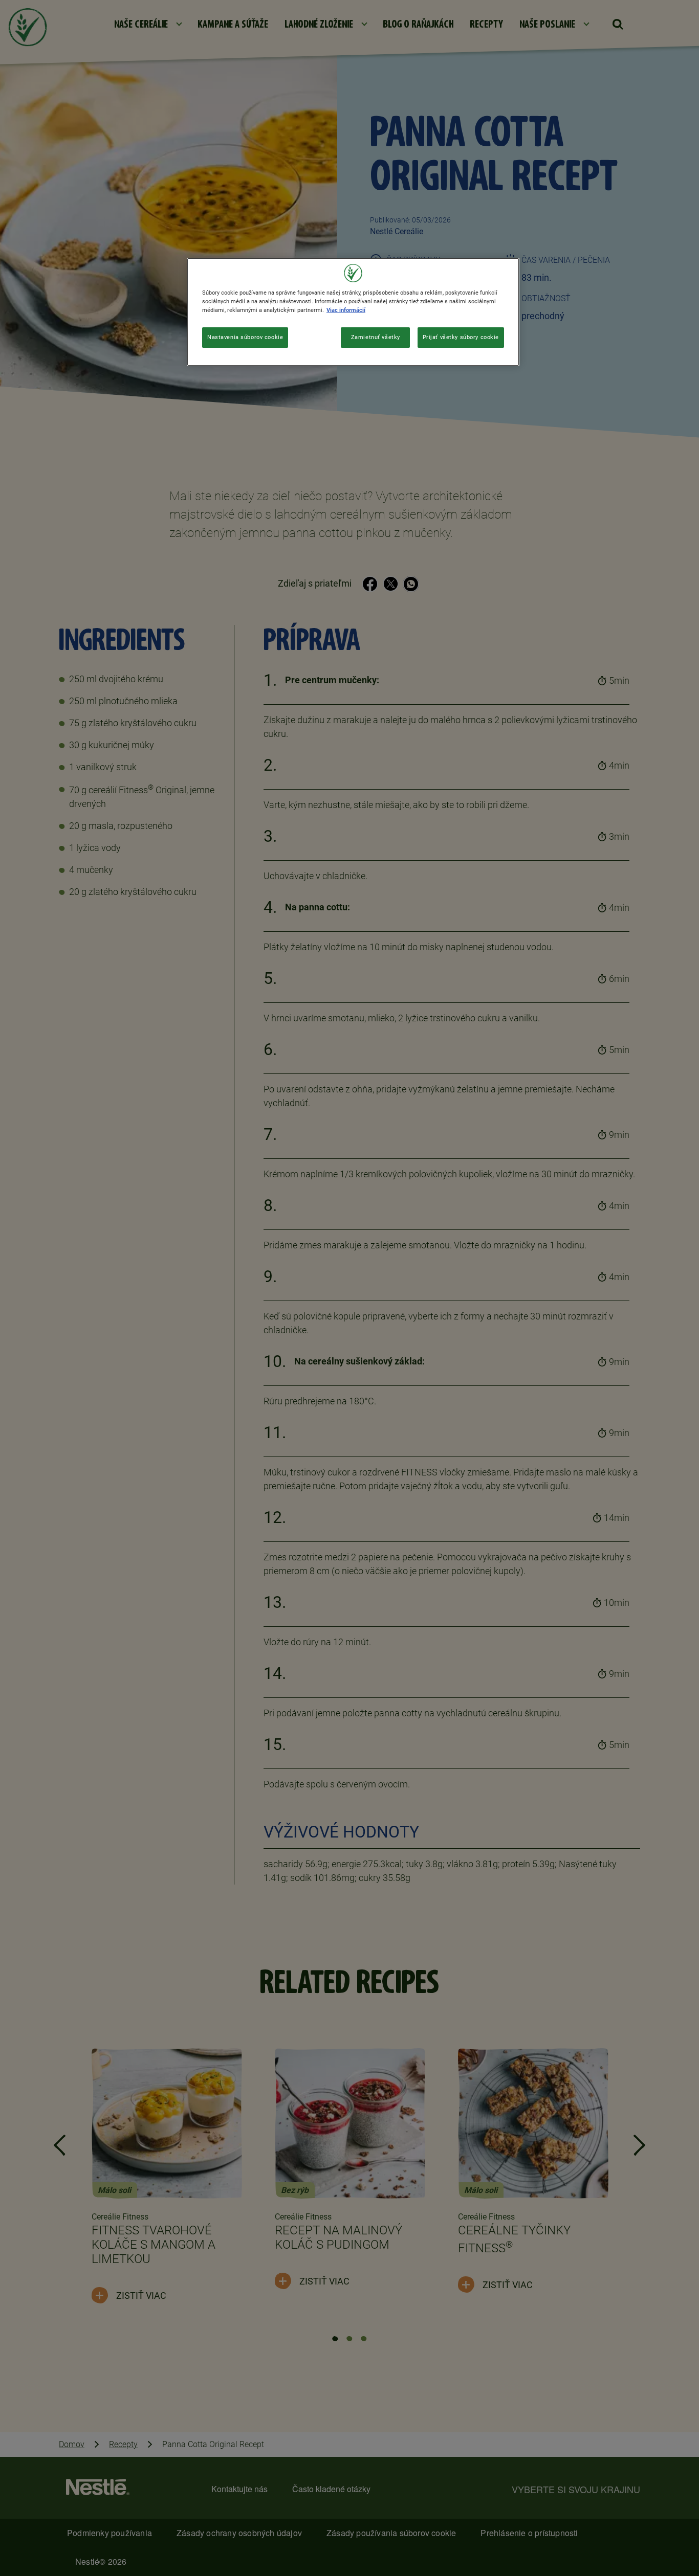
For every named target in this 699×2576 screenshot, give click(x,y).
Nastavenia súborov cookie (245, 337)
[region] (353, 312)
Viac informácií (346, 310)
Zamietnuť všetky (376, 337)
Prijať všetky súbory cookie (461, 337)
